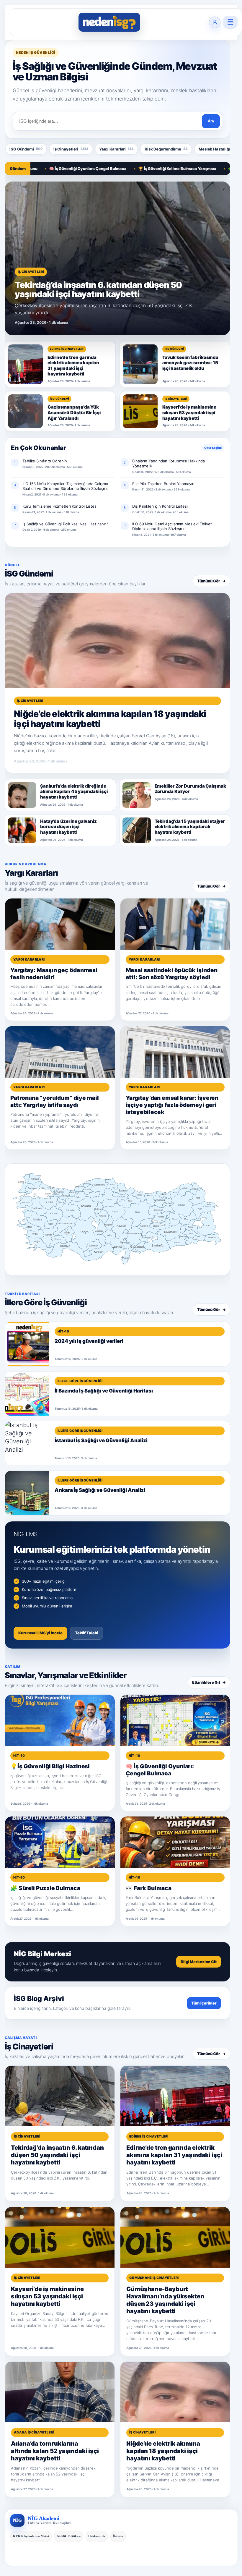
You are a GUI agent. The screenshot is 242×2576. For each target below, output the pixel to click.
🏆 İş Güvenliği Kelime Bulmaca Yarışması (133, 169)
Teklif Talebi (87, 1633)
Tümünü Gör (211, 581)
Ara (211, 121)
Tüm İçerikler (204, 2003)
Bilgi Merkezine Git (199, 1962)
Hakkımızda (97, 2536)
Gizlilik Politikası (69, 2536)
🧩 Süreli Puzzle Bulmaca (207, 169)
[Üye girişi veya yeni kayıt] (215, 22)
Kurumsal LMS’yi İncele (40, 1633)
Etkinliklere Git (209, 1682)
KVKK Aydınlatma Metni (31, 2536)
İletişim (118, 2536)
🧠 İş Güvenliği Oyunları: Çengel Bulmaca (43, 169)
